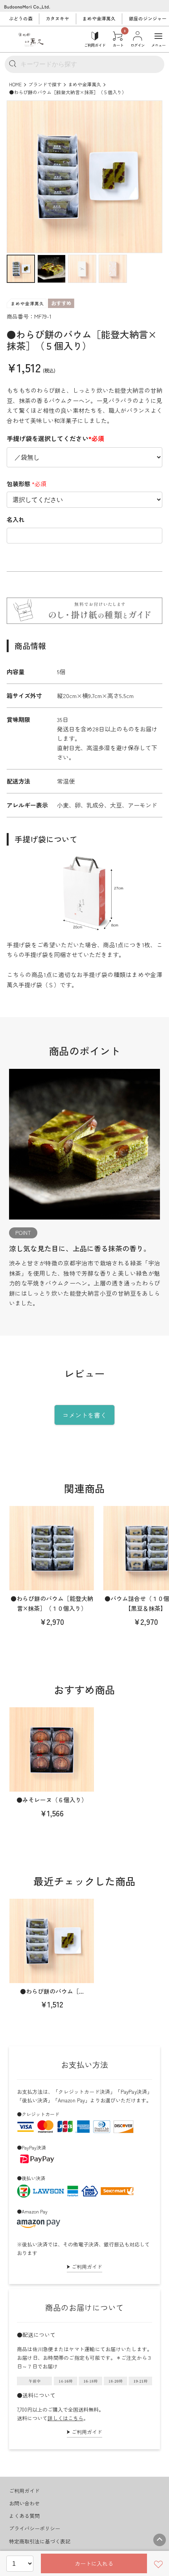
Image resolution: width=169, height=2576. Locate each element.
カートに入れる (94, 2563)
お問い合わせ (24, 2503)
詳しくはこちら (65, 2418)
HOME (15, 84)
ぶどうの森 (21, 18)
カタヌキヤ (57, 18)
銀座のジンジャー (148, 18)
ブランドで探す (45, 84)
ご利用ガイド (87, 2267)
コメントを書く (84, 1415)
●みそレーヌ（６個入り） (52, 1800)
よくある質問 (24, 2516)
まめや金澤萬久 (99, 18)
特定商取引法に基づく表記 (40, 2541)
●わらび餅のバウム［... (52, 1991)
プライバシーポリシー (35, 2528)
